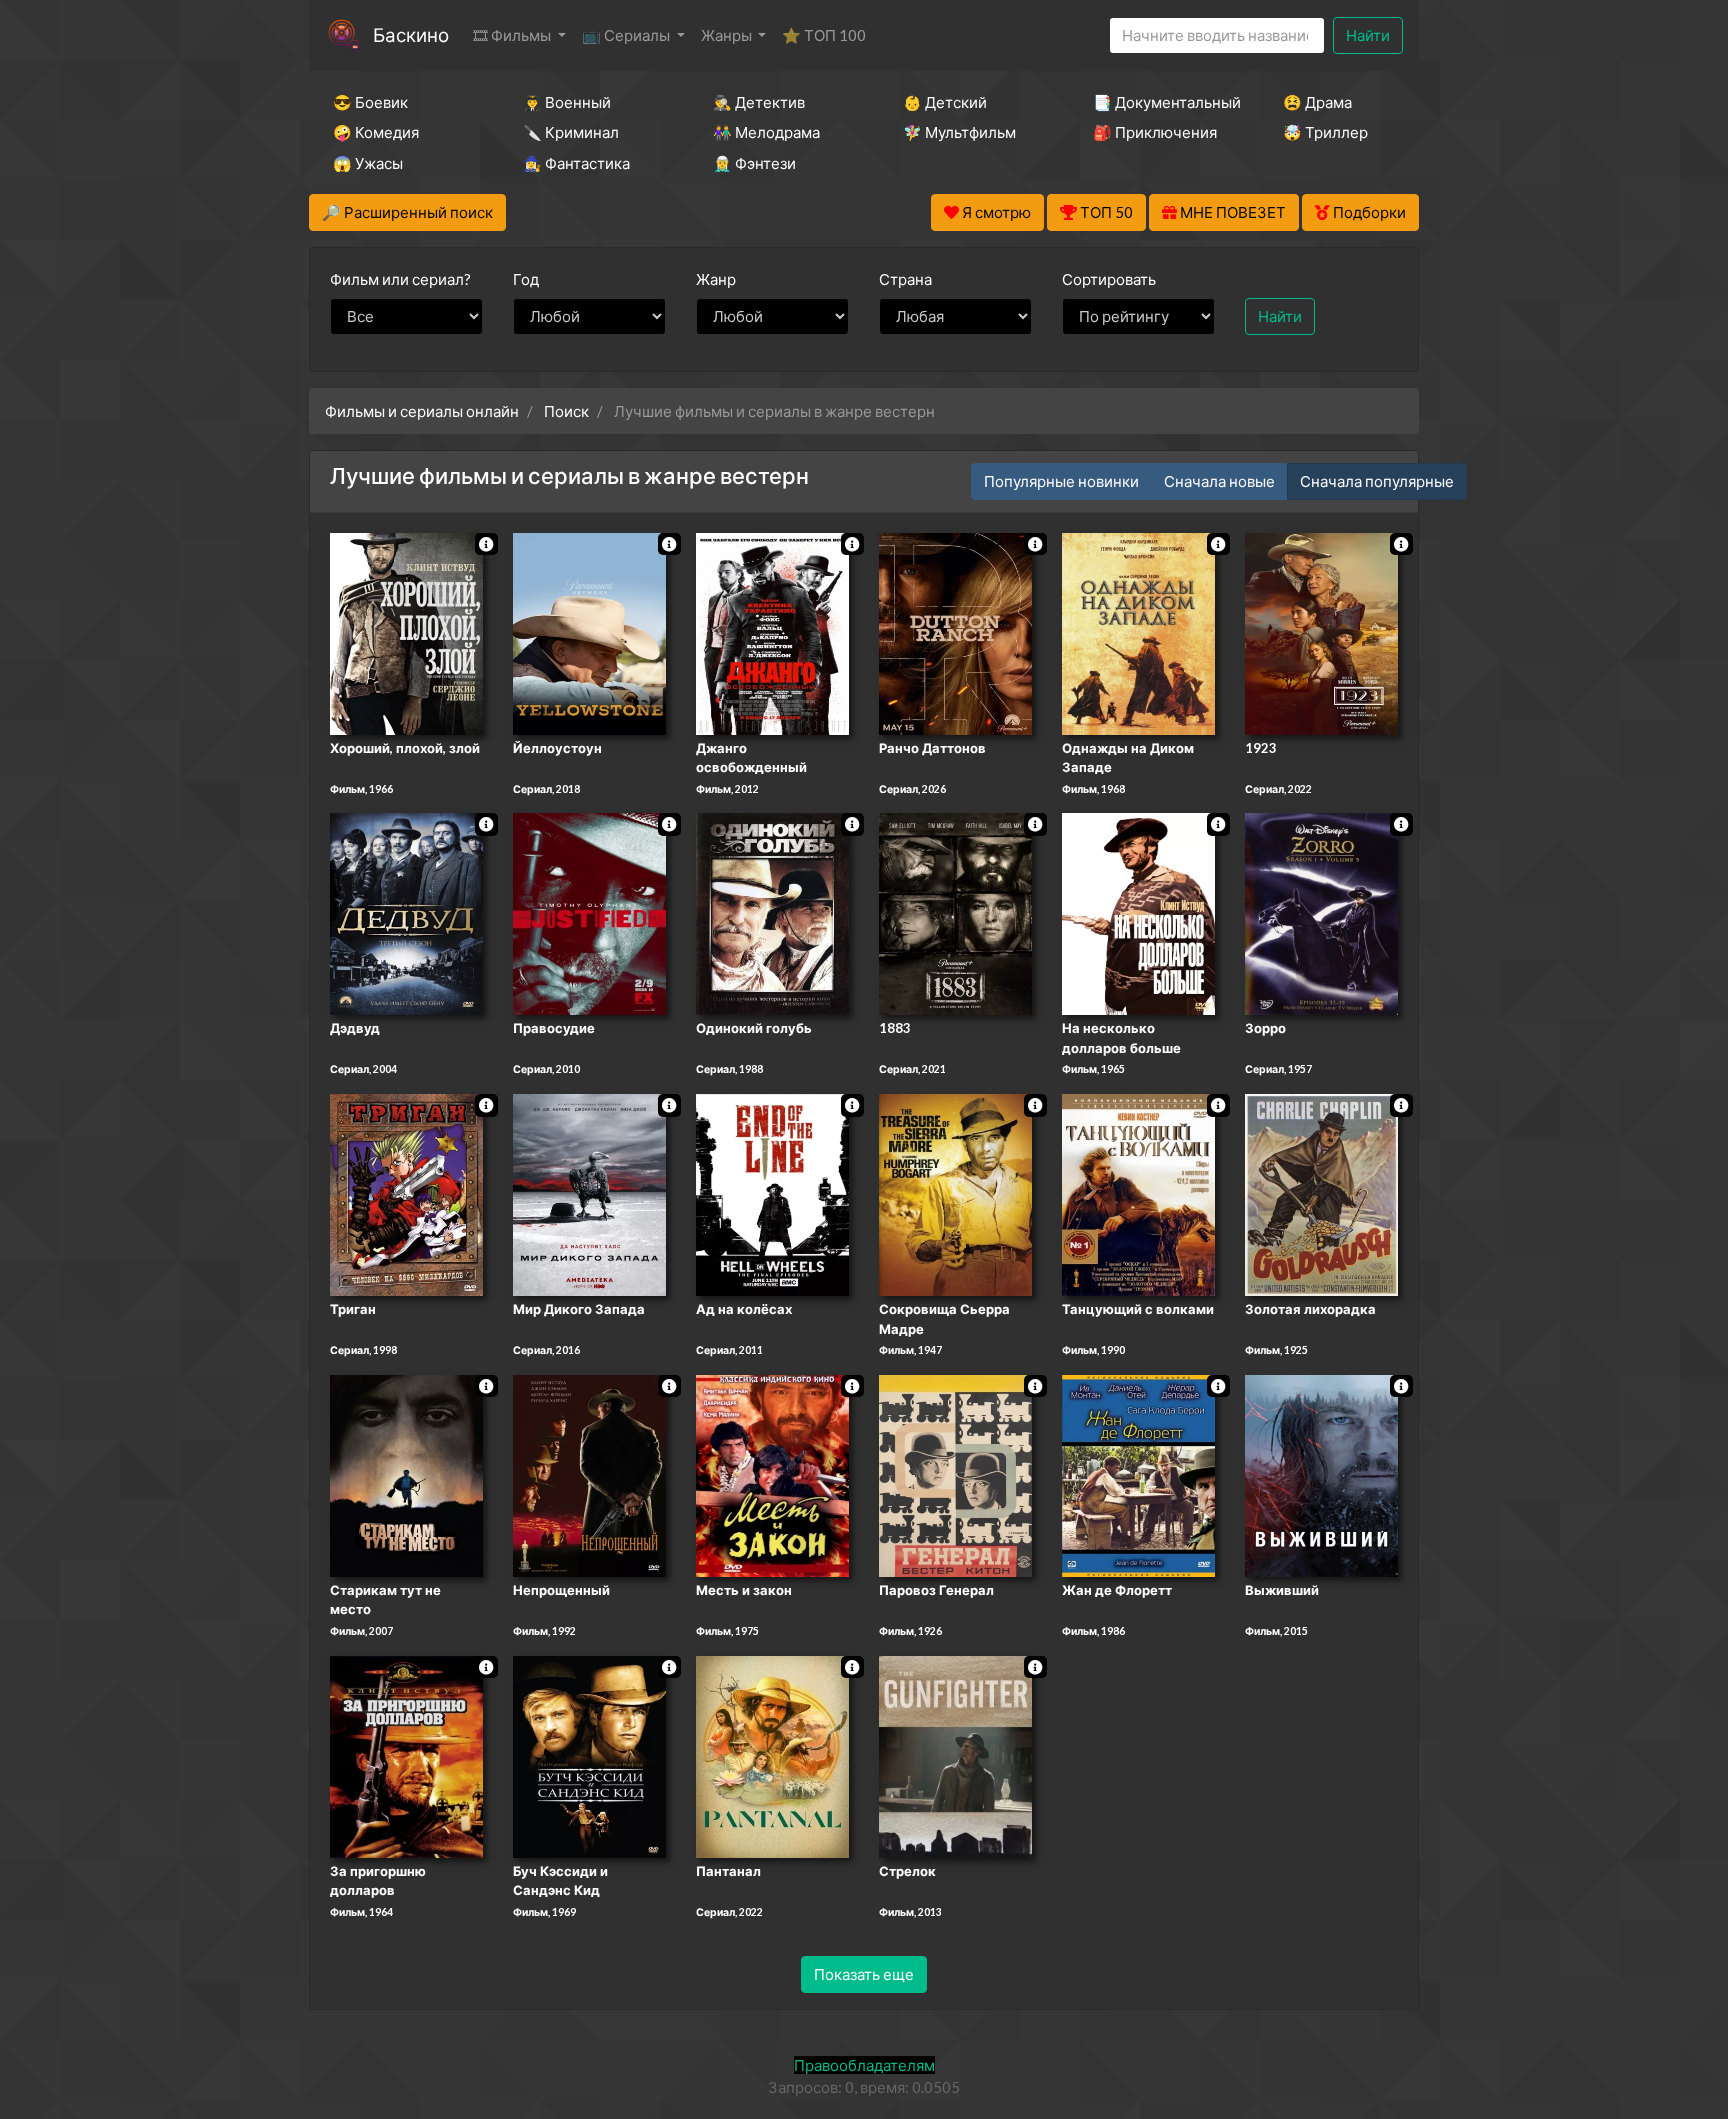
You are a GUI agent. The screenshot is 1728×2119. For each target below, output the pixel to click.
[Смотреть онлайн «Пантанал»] (772, 1755)
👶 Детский (945, 102)
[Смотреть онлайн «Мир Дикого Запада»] (589, 1193)
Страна (905, 279)
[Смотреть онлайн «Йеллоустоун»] (589, 632)
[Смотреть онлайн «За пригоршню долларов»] (406, 1755)
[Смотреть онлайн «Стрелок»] (955, 1755)
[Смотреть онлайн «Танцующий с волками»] (1138, 1193)
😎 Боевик (370, 102)
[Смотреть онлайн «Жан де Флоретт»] (1138, 1474)
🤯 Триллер (1325, 132)
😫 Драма (1317, 102)
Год (526, 279)
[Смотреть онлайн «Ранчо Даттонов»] (955, 632)
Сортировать (1109, 279)
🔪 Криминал (571, 132)
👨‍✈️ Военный (567, 102)
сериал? (400, 279)
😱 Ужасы (368, 163)
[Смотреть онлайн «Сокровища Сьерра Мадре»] (955, 1193)
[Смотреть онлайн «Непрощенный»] (589, 1474)
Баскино (411, 34)
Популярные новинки (1061, 481)
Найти (1368, 35)
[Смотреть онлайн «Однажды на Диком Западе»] (1138, 632)
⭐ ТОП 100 (824, 35)
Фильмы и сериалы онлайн (422, 411)
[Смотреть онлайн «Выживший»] (1321, 1474)
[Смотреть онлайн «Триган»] (406, 1193)
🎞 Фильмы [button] (513, 35)
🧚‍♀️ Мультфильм (959, 132)
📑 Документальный (1161, 102)
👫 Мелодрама (766, 132)
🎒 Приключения (1155, 132)
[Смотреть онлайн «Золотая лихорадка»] (1321, 1193)
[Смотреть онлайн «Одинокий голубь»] (772, 913)
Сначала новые (1219, 481)
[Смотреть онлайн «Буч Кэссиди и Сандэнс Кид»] (589, 1755)
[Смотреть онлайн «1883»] (955, 913)
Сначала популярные (1377, 481)
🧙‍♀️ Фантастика (576, 163)
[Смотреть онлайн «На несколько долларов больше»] (1138, 913)
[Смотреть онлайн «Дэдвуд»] (406, 913)
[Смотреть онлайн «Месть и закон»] (772, 1474)
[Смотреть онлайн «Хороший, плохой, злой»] (406, 632)
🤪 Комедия (376, 132)
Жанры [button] (728, 35)
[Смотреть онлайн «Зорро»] (1321, 913)
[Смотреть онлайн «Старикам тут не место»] (406, 1474)
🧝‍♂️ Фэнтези (754, 163)
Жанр (716, 279)
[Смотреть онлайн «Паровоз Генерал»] (955, 1474)
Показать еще (864, 1974)
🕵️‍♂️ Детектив (759, 102)
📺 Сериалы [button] (627, 35)
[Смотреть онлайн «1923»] (1321, 632)
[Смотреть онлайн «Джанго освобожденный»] (772, 632)
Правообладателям (864, 2065)
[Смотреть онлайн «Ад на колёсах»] (772, 1193)
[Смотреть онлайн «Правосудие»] (589, 913)
